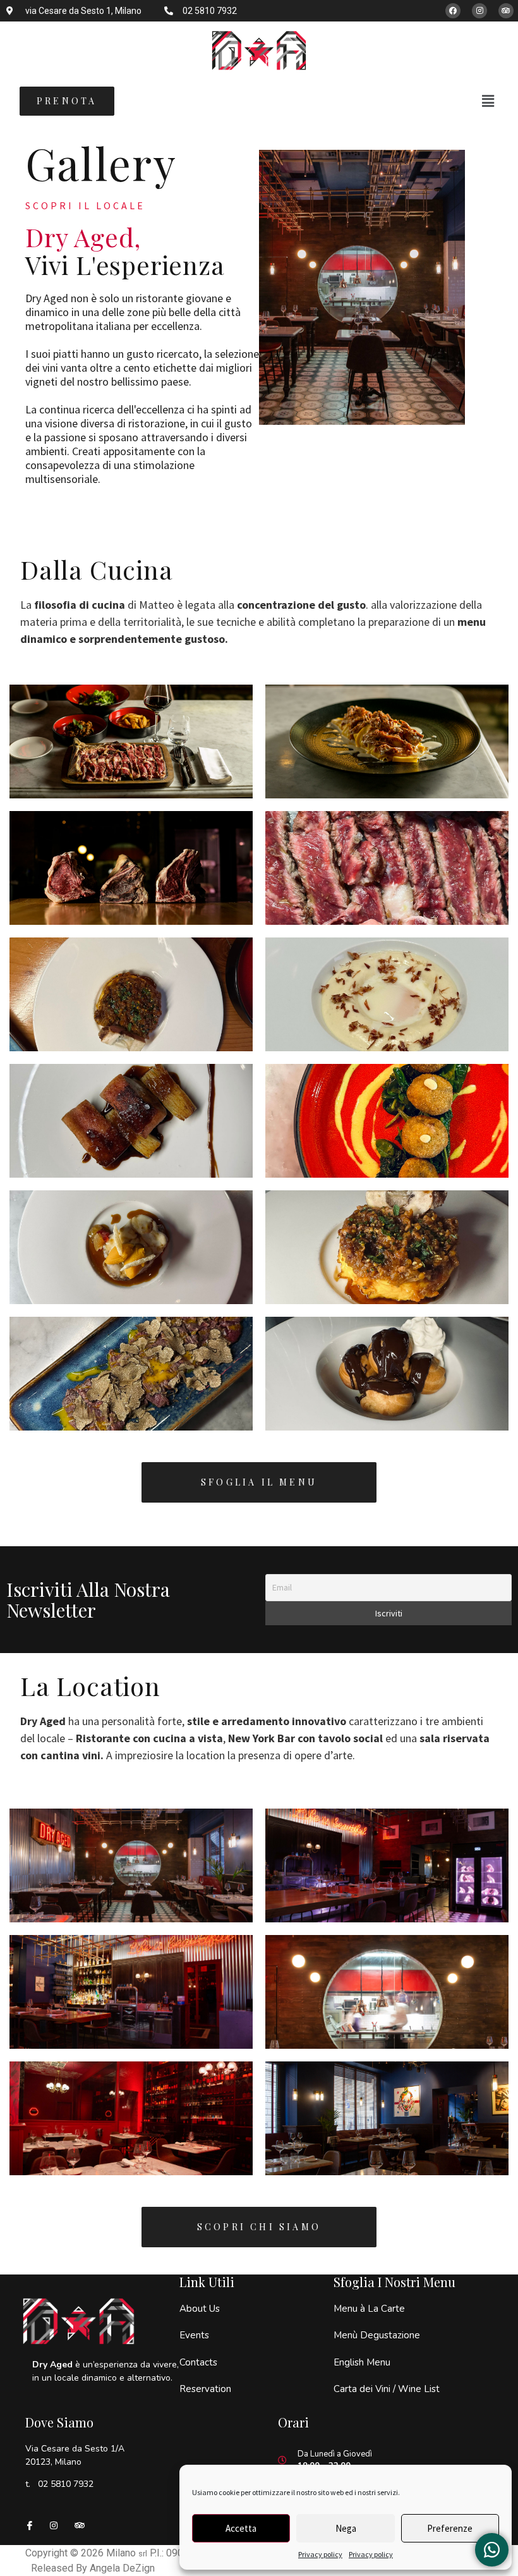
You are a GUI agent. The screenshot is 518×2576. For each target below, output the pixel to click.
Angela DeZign (122, 2568)
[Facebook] (453, 11)
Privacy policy (320, 2554)
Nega (346, 2528)
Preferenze (450, 2528)
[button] (488, 101)
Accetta (241, 2528)
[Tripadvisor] (506, 11)
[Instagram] (479, 11)
